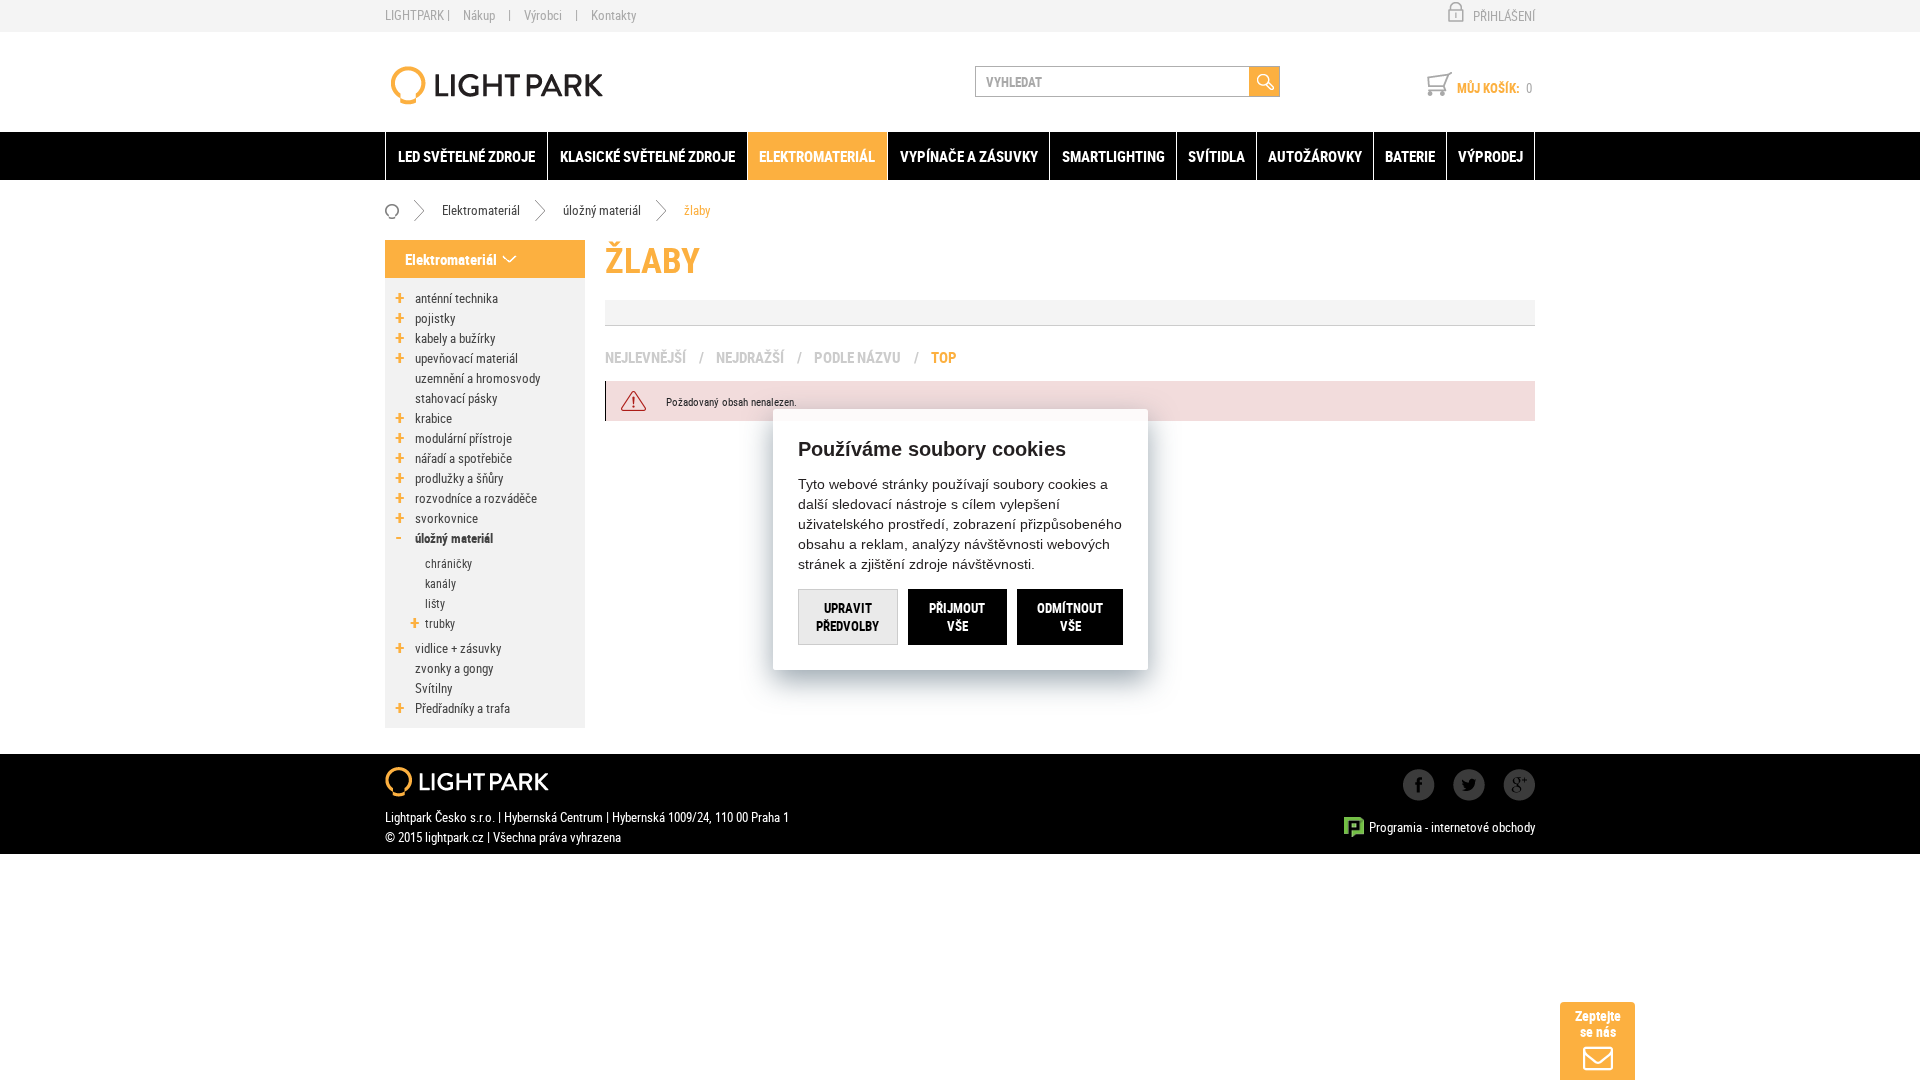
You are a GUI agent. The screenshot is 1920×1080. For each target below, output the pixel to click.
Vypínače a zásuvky (969, 156)
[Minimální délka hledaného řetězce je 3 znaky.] (1264, 81)
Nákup (479, 15)
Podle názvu (857, 357)
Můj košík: (1488, 88)
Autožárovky (1315, 156)
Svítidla (1216, 156)
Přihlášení (1504, 16)
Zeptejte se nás (1598, 1023)
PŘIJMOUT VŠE (957, 617)
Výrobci (543, 15)
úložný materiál (602, 210)
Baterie (1410, 156)
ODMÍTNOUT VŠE (1070, 617)
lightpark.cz (497, 85)
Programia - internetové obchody (1452, 827)
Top (944, 357)
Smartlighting (1113, 156)
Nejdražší (750, 357)
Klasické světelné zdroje (647, 156)
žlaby (697, 210)
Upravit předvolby (847, 617)
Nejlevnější (645, 357)
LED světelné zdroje (466, 156)
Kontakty (613, 15)
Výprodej (1490, 156)
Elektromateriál (817, 156)
